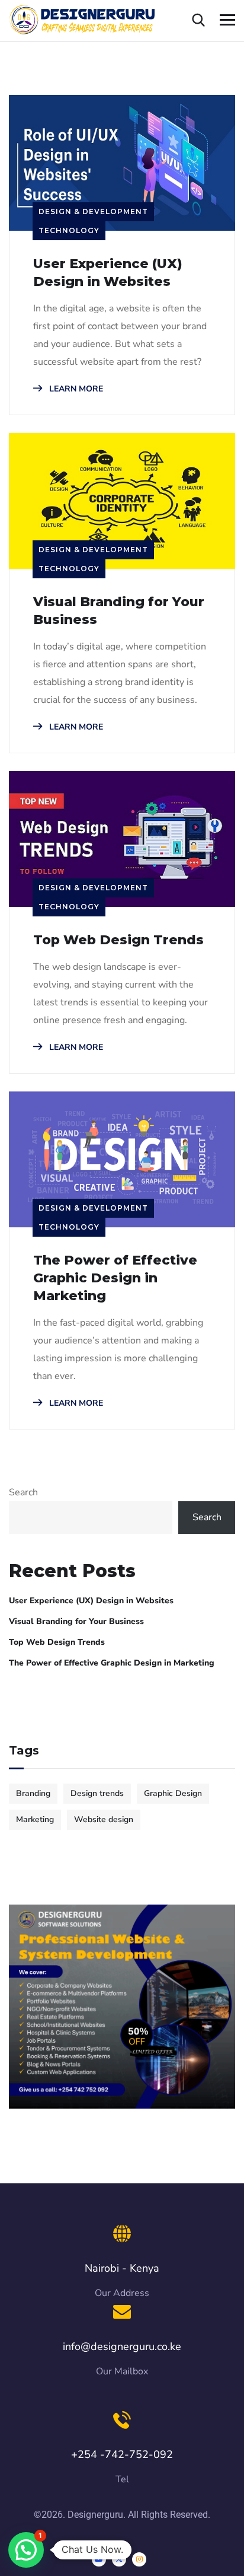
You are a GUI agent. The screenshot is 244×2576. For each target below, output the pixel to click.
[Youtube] (99, 2559)
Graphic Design (173, 1793)
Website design (104, 1819)
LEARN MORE (75, 389)
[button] (26, 2550)
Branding (33, 1793)
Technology (69, 230)
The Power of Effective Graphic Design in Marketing (115, 1278)
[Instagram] (139, 2559)
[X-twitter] (119, 2559)
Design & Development (93, 211)
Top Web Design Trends (118, 940)
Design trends (97, 1793)
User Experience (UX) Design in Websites (108, 273)
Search (23, 1492)
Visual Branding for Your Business (119, 611)
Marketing (35, 1819)
